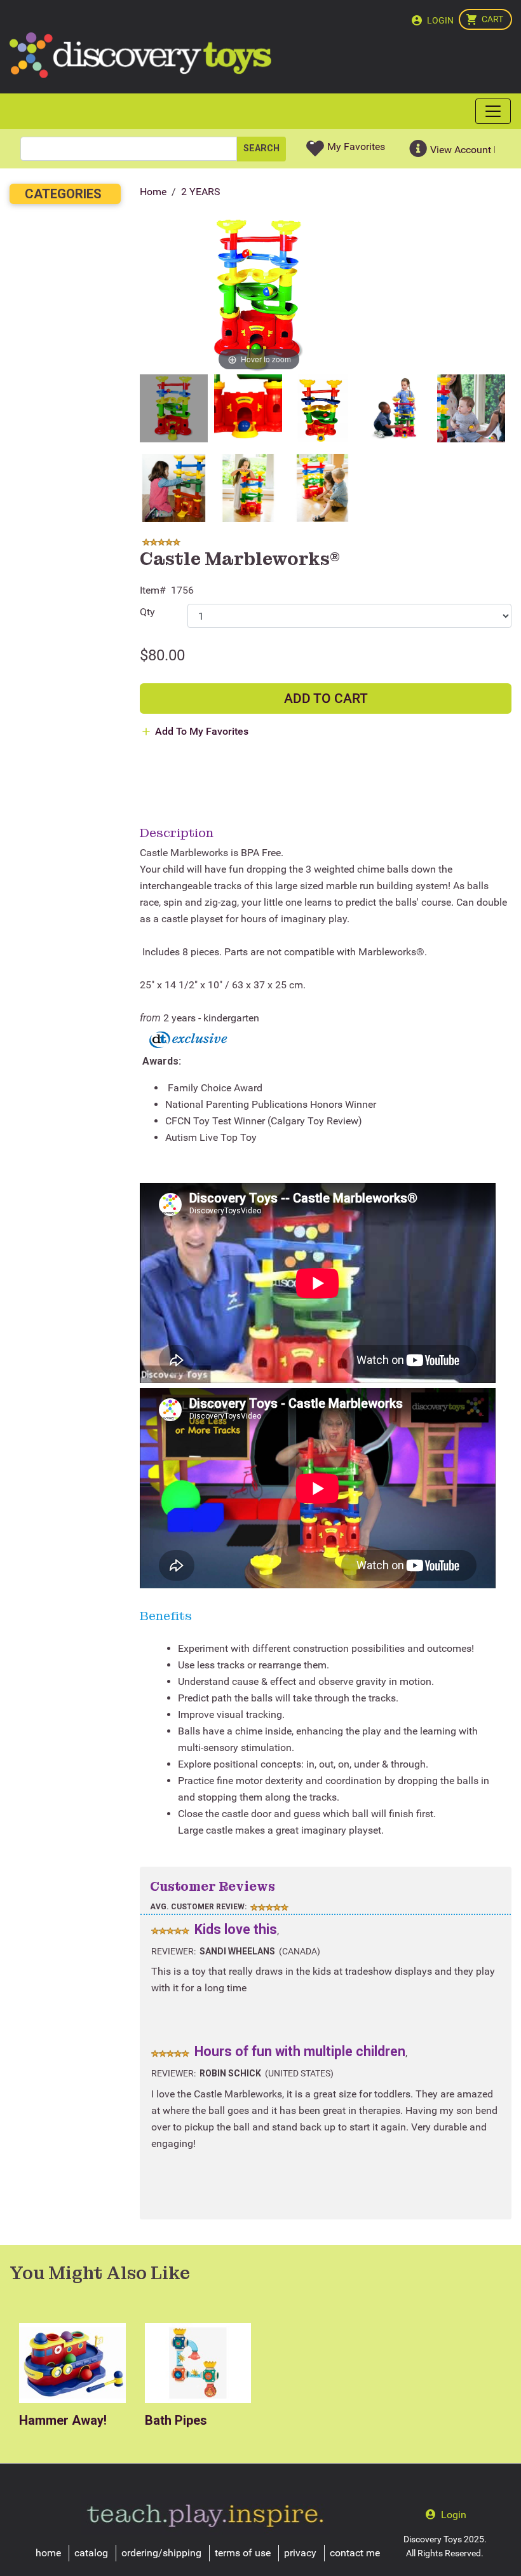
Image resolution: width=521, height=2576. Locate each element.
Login (440, 20)
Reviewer (173, 1951)
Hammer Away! (63, 2420)
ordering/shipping (161, 2553)
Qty (147, 612)
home (48, 2553)
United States (299, 2073)
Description (177, 833)
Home (153, 192)
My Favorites (356, 147)
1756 (182, 590)
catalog (91, 2553)
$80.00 (162, 655)
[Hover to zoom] (259, 295)
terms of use (243, 2553)
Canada (300, 1951)
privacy (300, 2553)
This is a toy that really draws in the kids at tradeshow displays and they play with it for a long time (323, 1980)
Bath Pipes (176, 2420)
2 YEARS (201, 192)
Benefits (166, 1616)
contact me (355, 2553)
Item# (153, 590)
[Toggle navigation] (493, 111)
